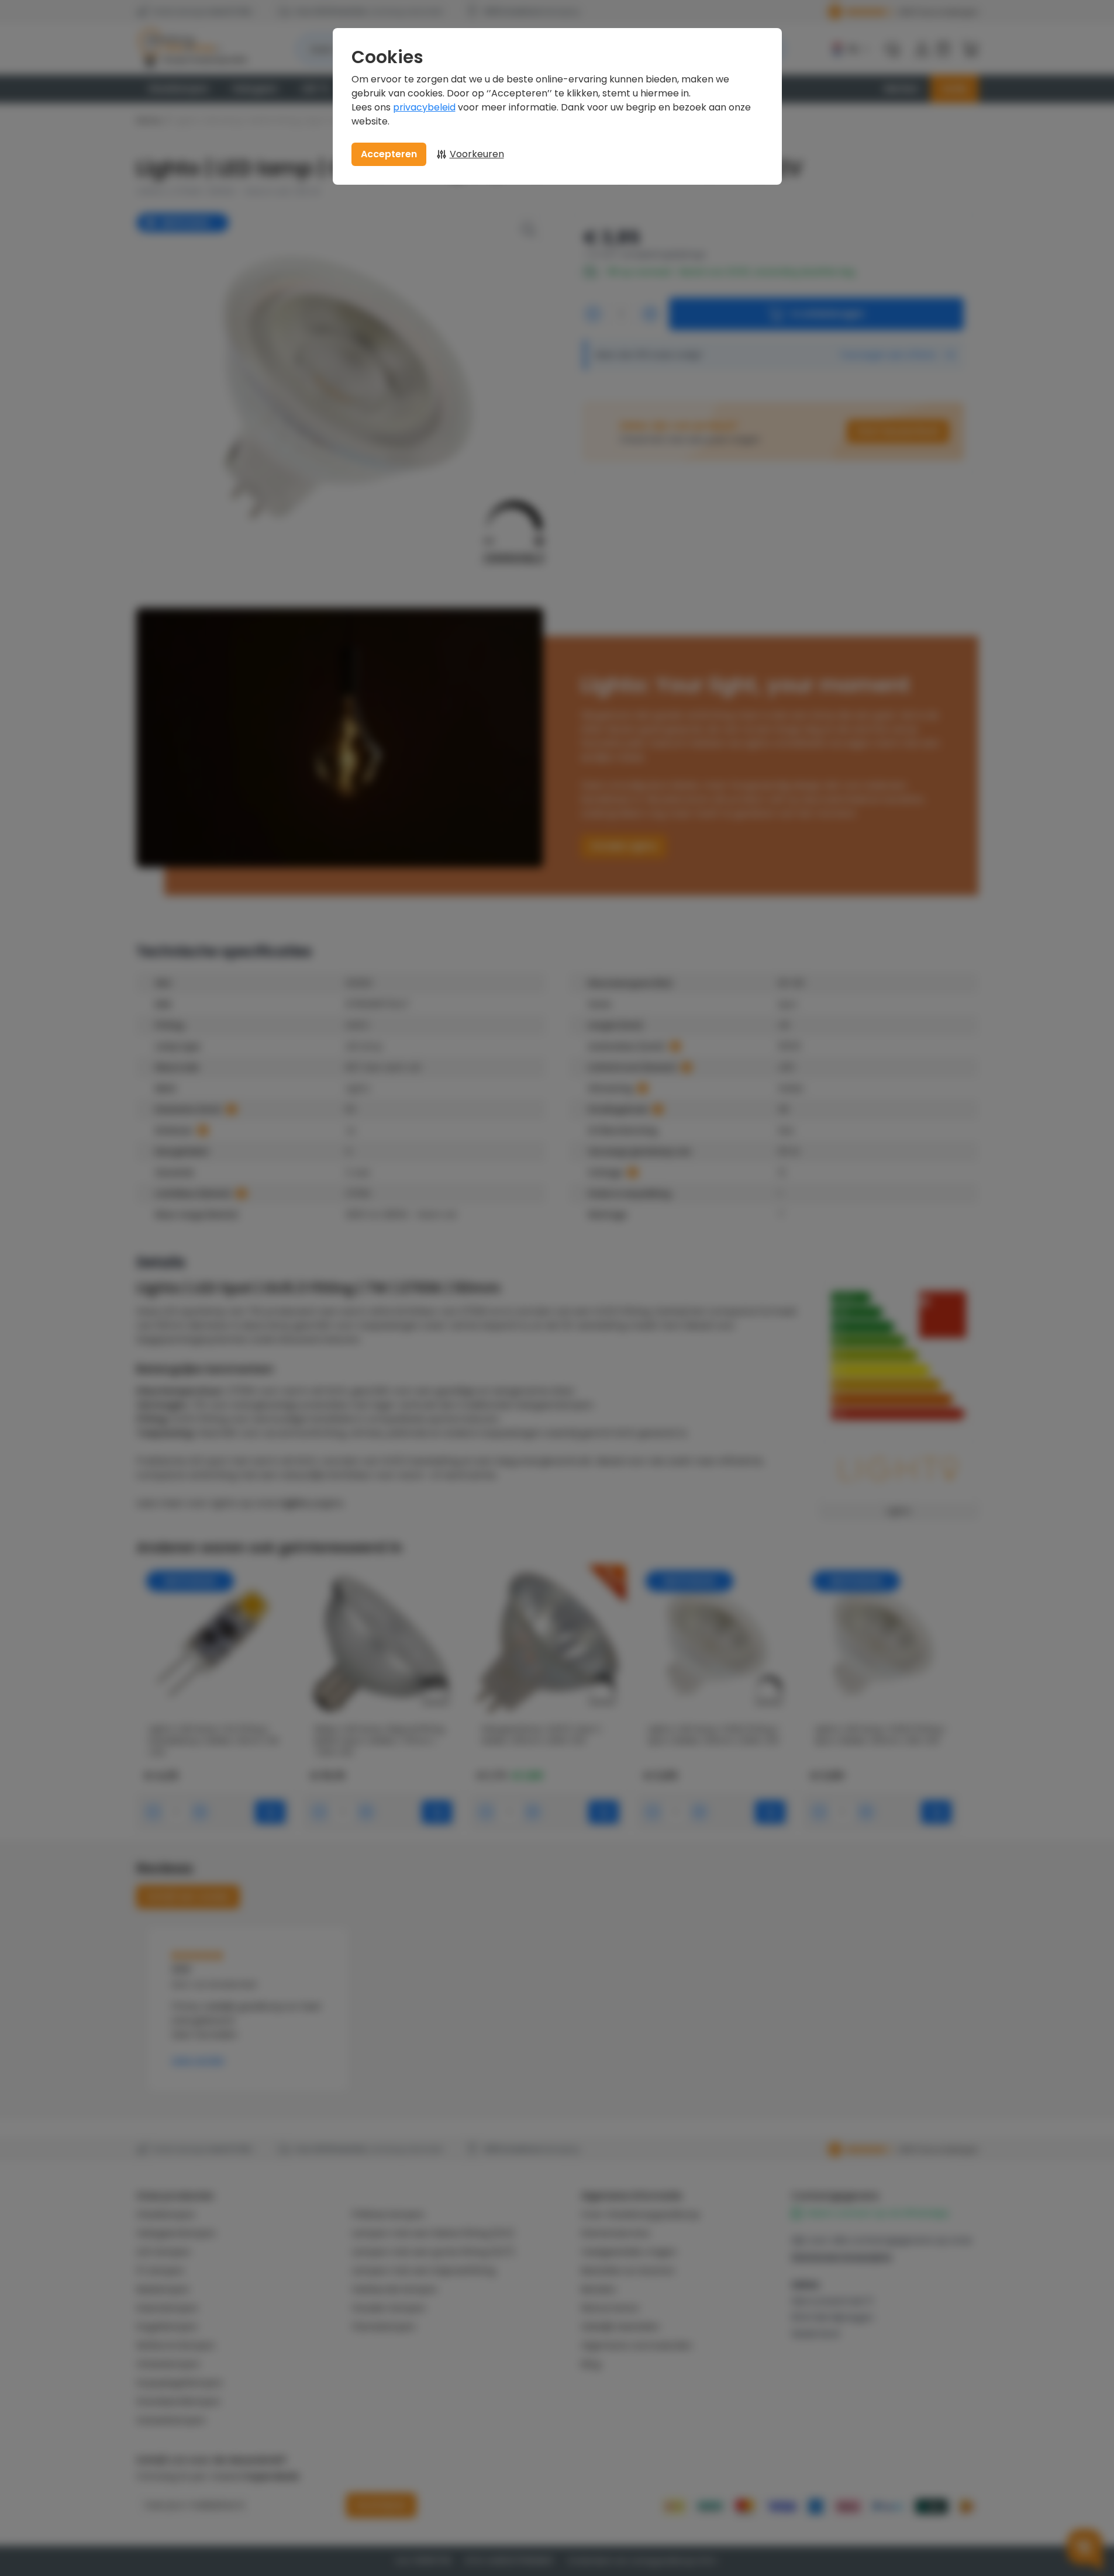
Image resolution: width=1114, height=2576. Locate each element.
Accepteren (389, 154)
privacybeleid (424, 107)
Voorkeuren (477, 154)
